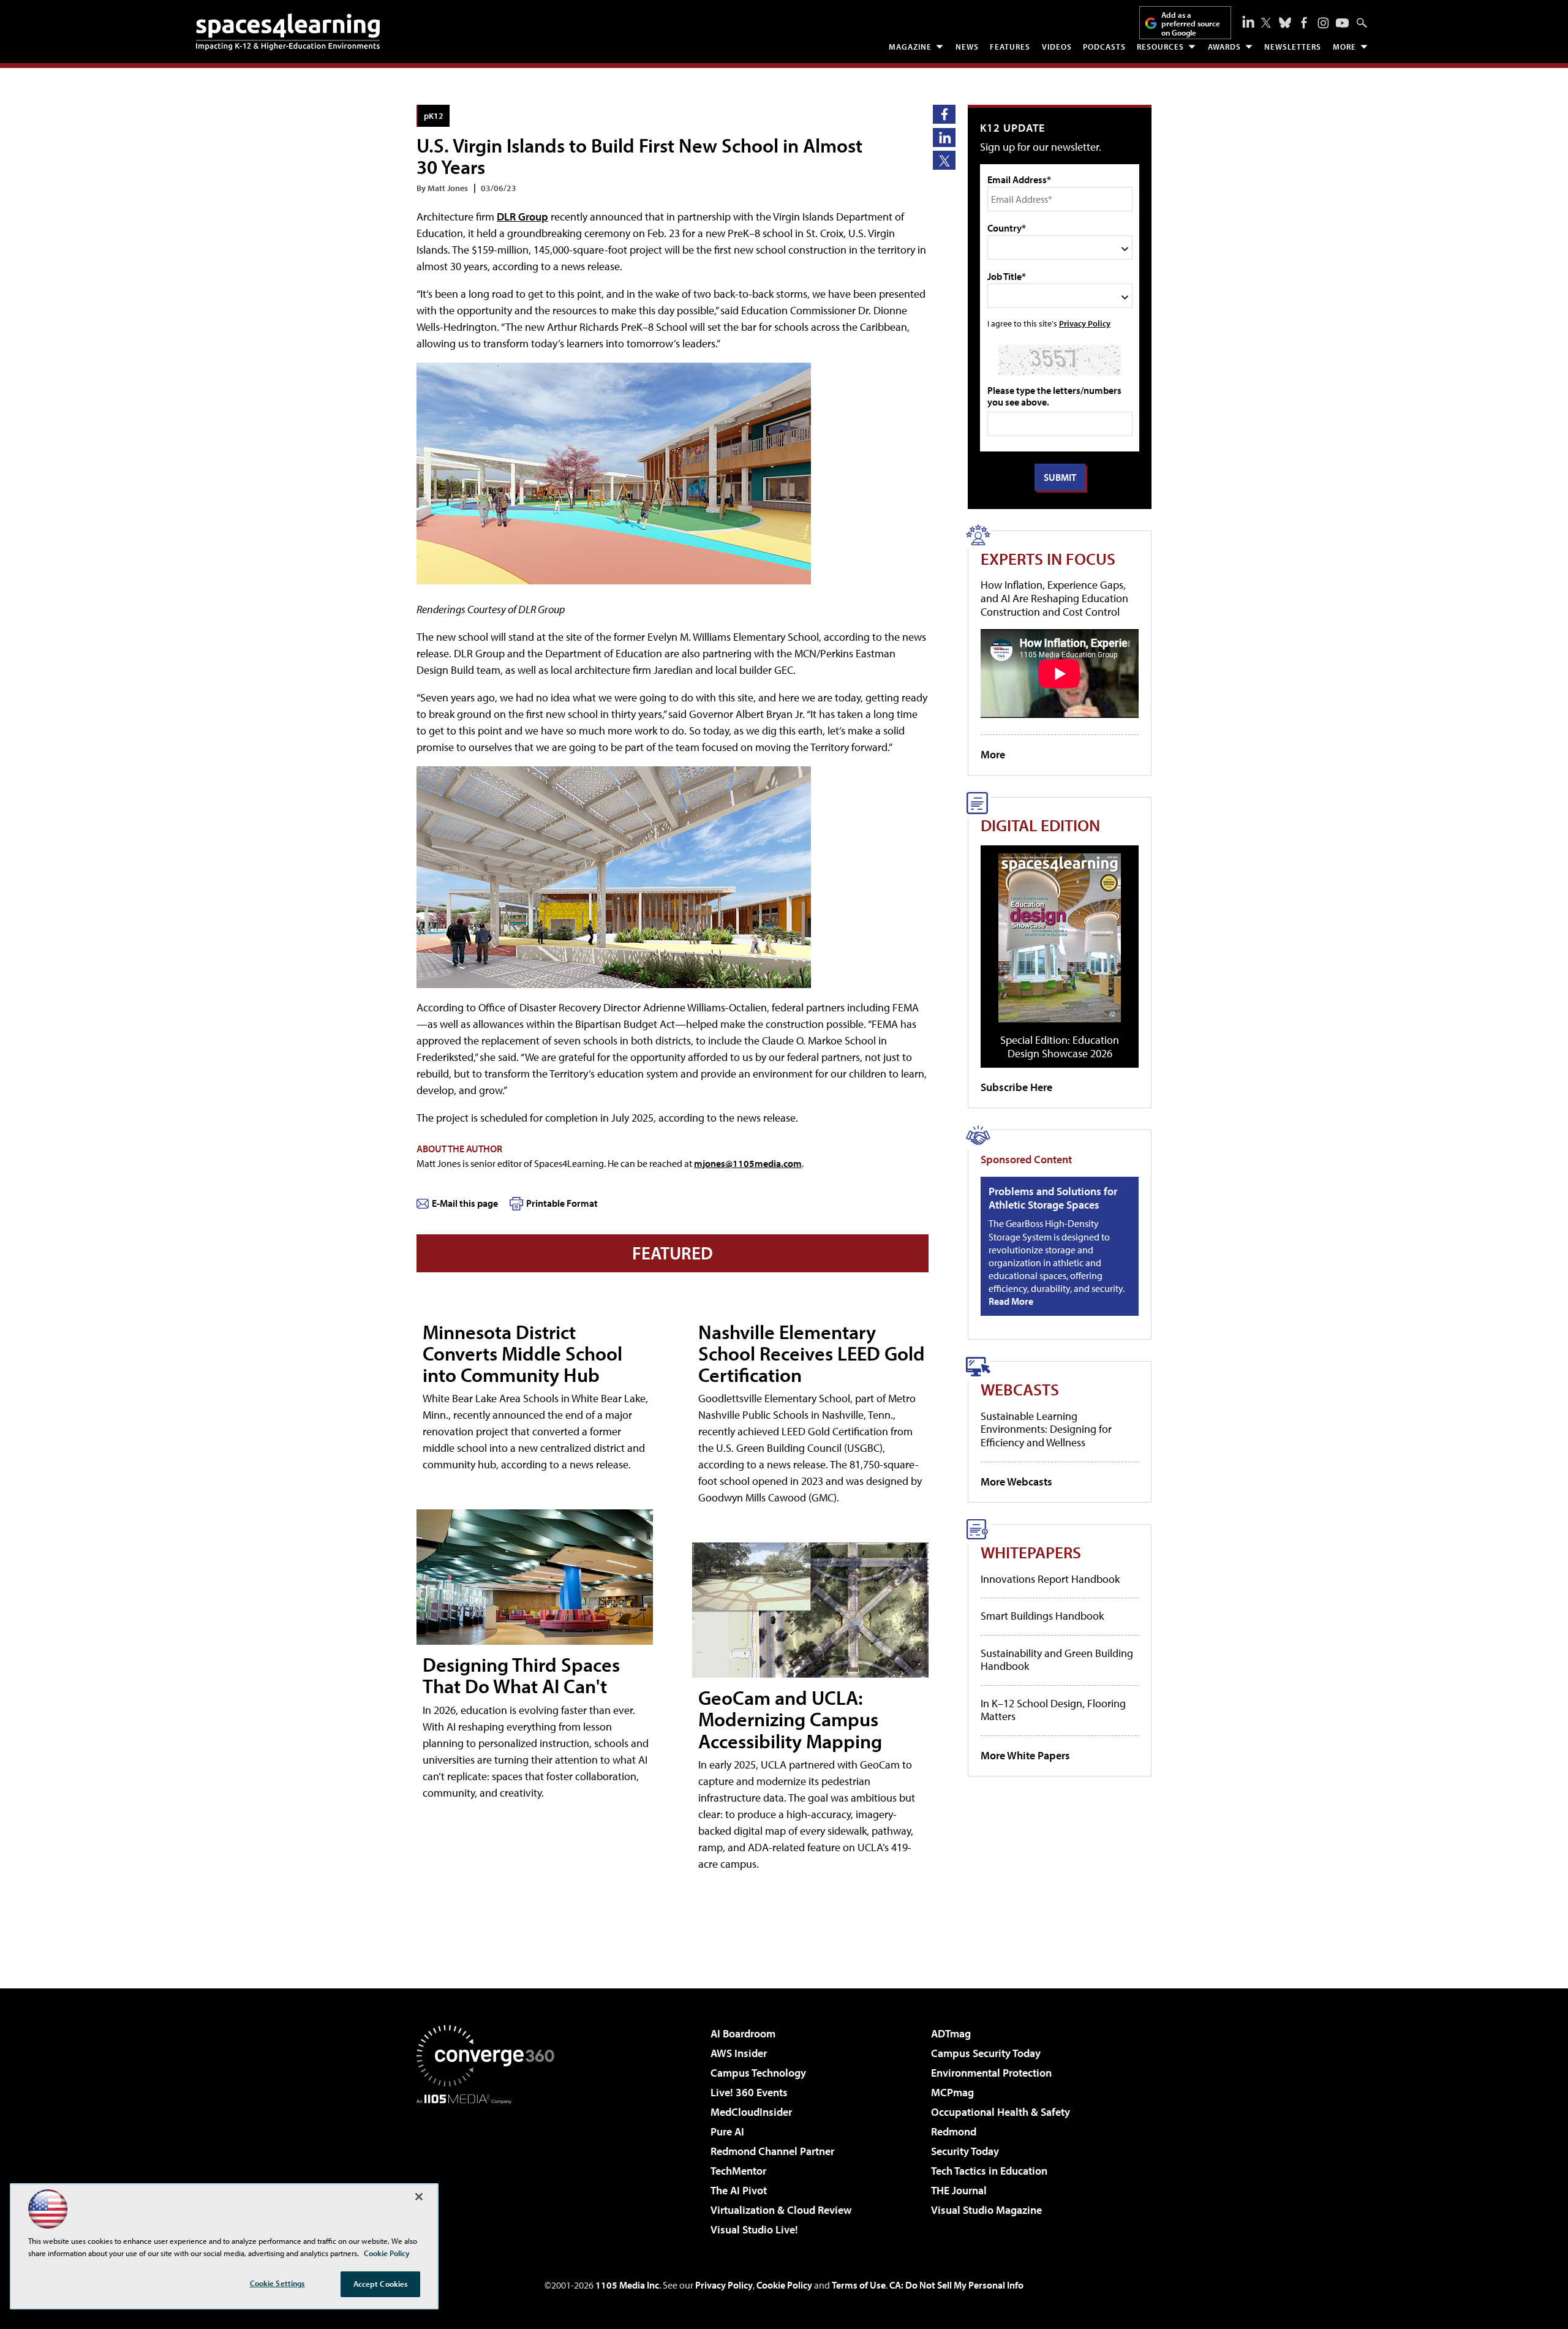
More (1344, 47)
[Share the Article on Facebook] (944, 114)
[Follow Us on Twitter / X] (1266, 23)
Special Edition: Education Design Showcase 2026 (1060, 1047)
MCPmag (952, 2092)
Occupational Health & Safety (1001, 2112)
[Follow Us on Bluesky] (1285, 23)
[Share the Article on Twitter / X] (944, 160)
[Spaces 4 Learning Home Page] (288, 32)
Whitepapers (1031, 1552)
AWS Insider (739, 2053)
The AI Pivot (739, 2190)
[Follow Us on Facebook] (1304, 23)
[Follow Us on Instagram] (1323, 23)
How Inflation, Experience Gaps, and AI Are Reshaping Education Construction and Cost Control (1054, 598)
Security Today (965, 2151)
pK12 (434, 115)
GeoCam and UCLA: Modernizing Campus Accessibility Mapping (790, 1719)
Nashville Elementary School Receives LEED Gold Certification (812, 1353)
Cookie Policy (784, 2285)
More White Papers (1025, 1755)
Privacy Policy (1085, 323)
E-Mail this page (465, 1203)
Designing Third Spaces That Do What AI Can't (521, 1675)
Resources (1160, 47)
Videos (1057, 47)
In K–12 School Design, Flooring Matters (1053, 1710)
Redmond (954, 2131)
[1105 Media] (490, 2167)
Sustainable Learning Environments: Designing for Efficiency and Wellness (1046, 1429)
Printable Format (562, 1203)
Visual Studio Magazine (986, 2210)
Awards (1224, 47)
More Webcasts (1016, 1482)
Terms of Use (859, 2285)
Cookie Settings (277, 2283)
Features (1010, 47)
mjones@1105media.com (748, 1163)
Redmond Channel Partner (772, 2151)
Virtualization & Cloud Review (781, 2210)
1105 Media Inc (627, 2285)
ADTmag (951, 2033)
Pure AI (727, 2131)
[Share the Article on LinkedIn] (944, 138)
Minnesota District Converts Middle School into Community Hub (522, 1353)
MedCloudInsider (751, 2112)
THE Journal (959, 2190)
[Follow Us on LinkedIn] (1248, 21)
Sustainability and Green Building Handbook (1057, 1660)
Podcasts (1104, 47)
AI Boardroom (743, 2033)
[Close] (419, 2197)
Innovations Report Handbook (1050, 1579)
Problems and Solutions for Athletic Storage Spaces (1053, 1198)
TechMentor (738, 2171)
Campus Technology (758, 2073)
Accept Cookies (381, 2284)
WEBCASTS (1020, 1389)
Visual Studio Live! (754, 2229)
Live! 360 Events (749, 2092)
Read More (1011, 1301)
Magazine (910, 47)
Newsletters (1293, 47)
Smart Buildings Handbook (1042, 1616)
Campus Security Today (986, 2053)
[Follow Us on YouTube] (1342, 23)
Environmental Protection (991, 2073)
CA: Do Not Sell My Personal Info (956, 2285)
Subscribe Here (1016, 1087)
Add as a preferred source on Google (1191, 24)
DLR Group (522, 217)
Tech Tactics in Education (989, 2171)
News (967, 47)
